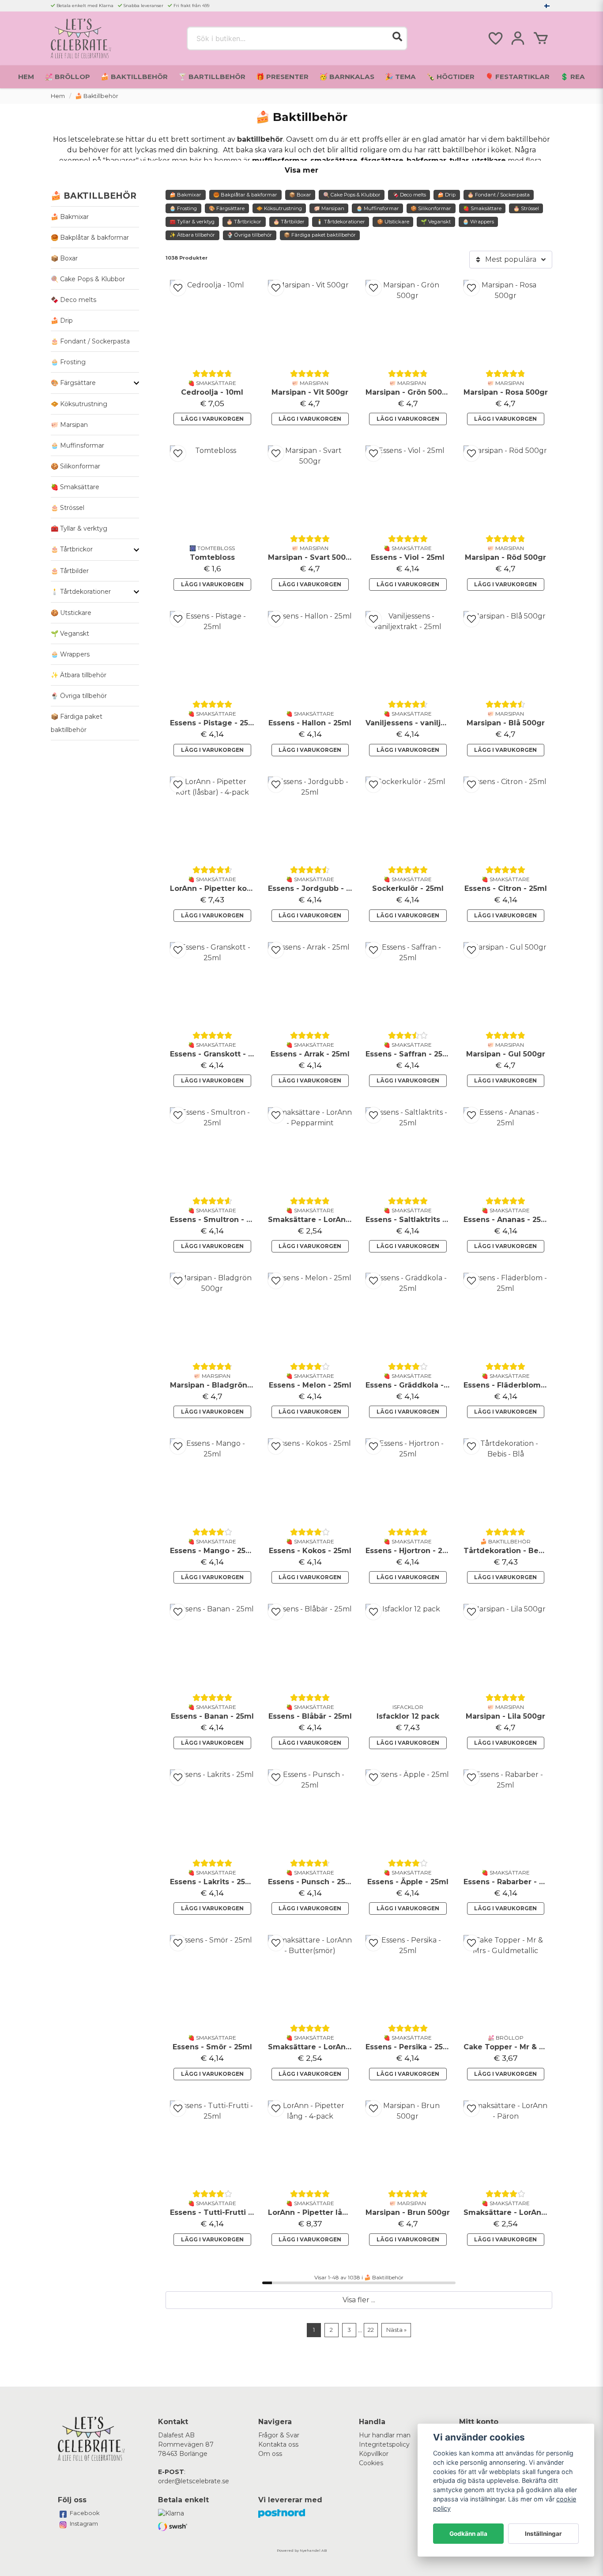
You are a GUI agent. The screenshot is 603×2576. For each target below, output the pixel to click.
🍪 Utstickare (71, 613)
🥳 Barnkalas (347, 77)
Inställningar (543, 2534)
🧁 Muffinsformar (77, 445)
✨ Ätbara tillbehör (79, 675)
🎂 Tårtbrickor (72, 549)
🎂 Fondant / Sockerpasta (90, 341)
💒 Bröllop (67, 77)
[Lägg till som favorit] (495, 38)
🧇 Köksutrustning (79, 404)
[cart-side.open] (541, 38)
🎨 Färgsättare (73, 383)
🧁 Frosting (68, 362)
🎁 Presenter (282, 77)
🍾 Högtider (450, 77)
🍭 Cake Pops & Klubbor (88, 279)
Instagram (84, 2523)
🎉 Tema (400, 77)
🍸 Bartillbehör (212, 77)
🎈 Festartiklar (517, 77)
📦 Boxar (64, 258)
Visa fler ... (359, 2300)
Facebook (85, 2513)
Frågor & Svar (279, 2435)
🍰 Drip (62, 321)
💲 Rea (573, 77)
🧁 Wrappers (70, 654)
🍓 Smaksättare (75, 487)
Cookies (371, 2463)
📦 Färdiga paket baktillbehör (77, 723)
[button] (547, 6)
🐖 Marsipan (69, 425)
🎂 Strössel (68, 508)
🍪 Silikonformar (75, 466)
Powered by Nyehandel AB (302, 2550)
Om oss (270, 2454)
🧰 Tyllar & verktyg (79, 528)
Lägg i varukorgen (212, 419)
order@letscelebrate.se (194, 2481)
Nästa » (396, 2330)
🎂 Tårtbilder (70, 571)
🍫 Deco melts (73, 300)
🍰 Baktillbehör (134, 77)
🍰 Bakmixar (70, 217)
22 (371, 2330)
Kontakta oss (278, 2444)
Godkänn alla (468, 2534)
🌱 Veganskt (70, 634)
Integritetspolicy (384, 2444)
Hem (26, 77)
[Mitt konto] (518, 38)
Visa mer (301, 170)
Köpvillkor (374, 2454)
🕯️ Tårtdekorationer (81, 592)
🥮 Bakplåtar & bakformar (90, 238)
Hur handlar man (385, 2435)
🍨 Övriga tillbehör (79, 696)
